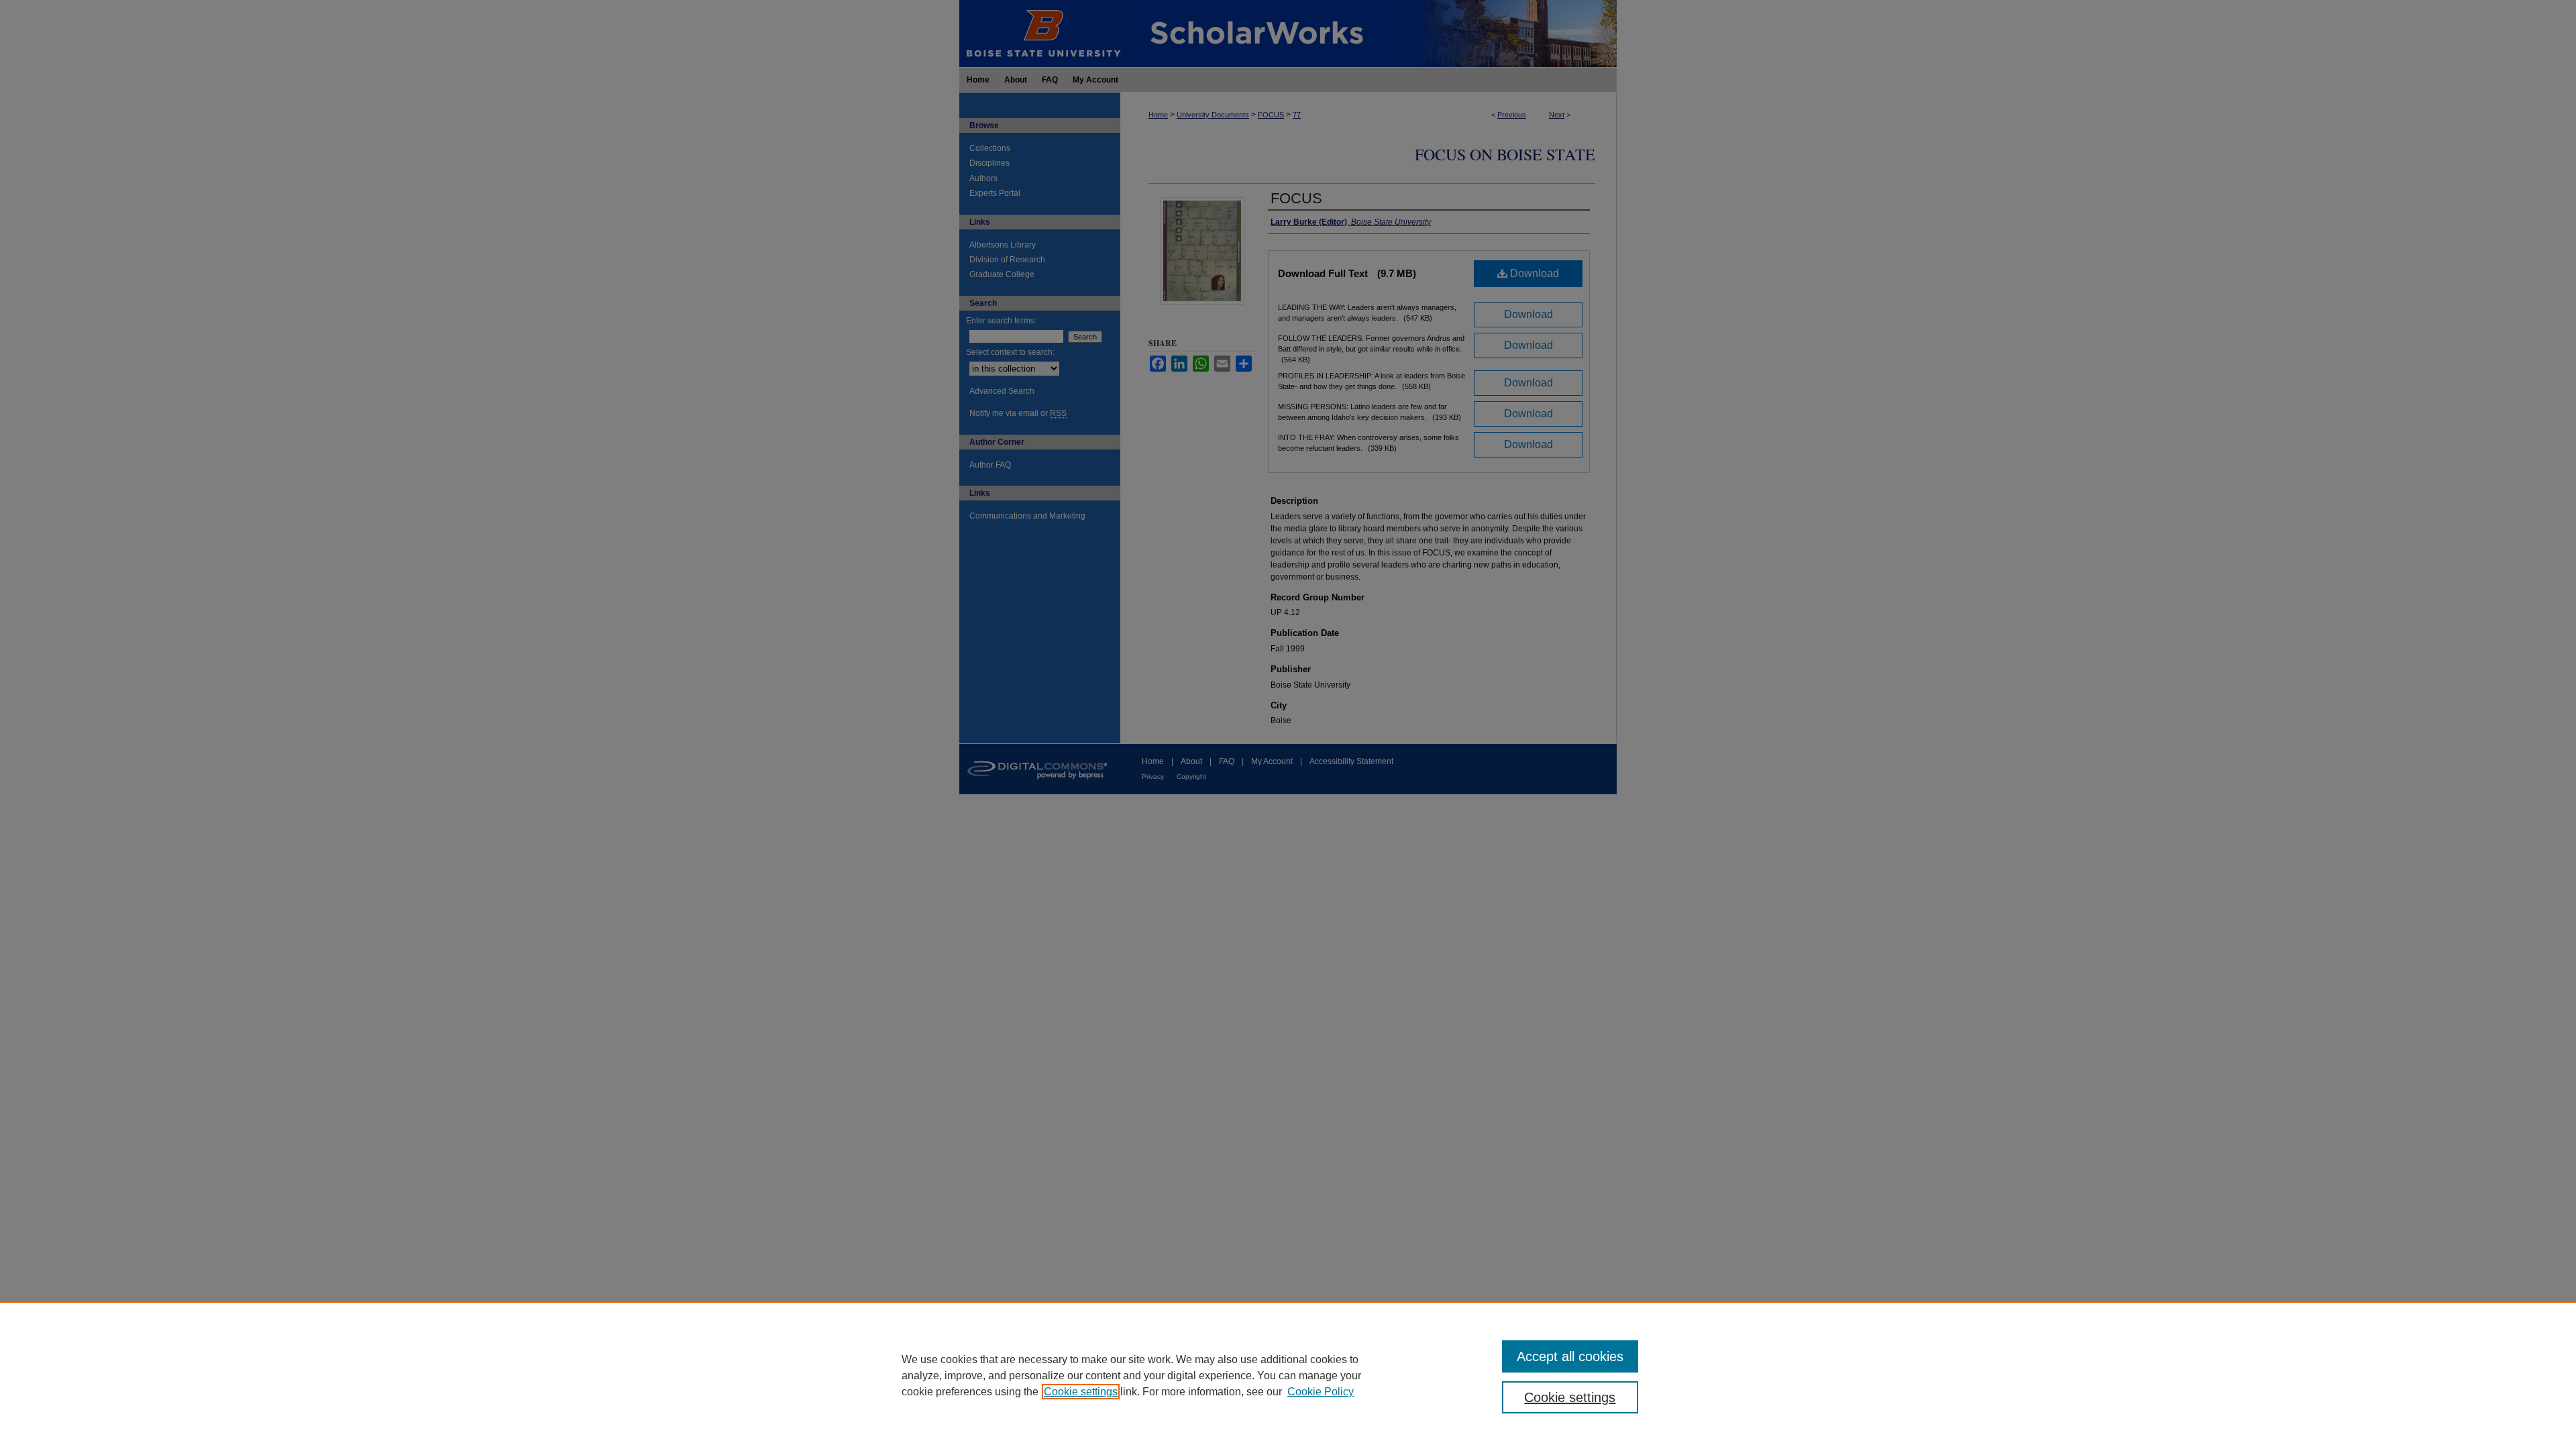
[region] (1288, 1375)
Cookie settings (1081, 1392)
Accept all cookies (1570, 1356)
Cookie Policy (1321, 1392)
